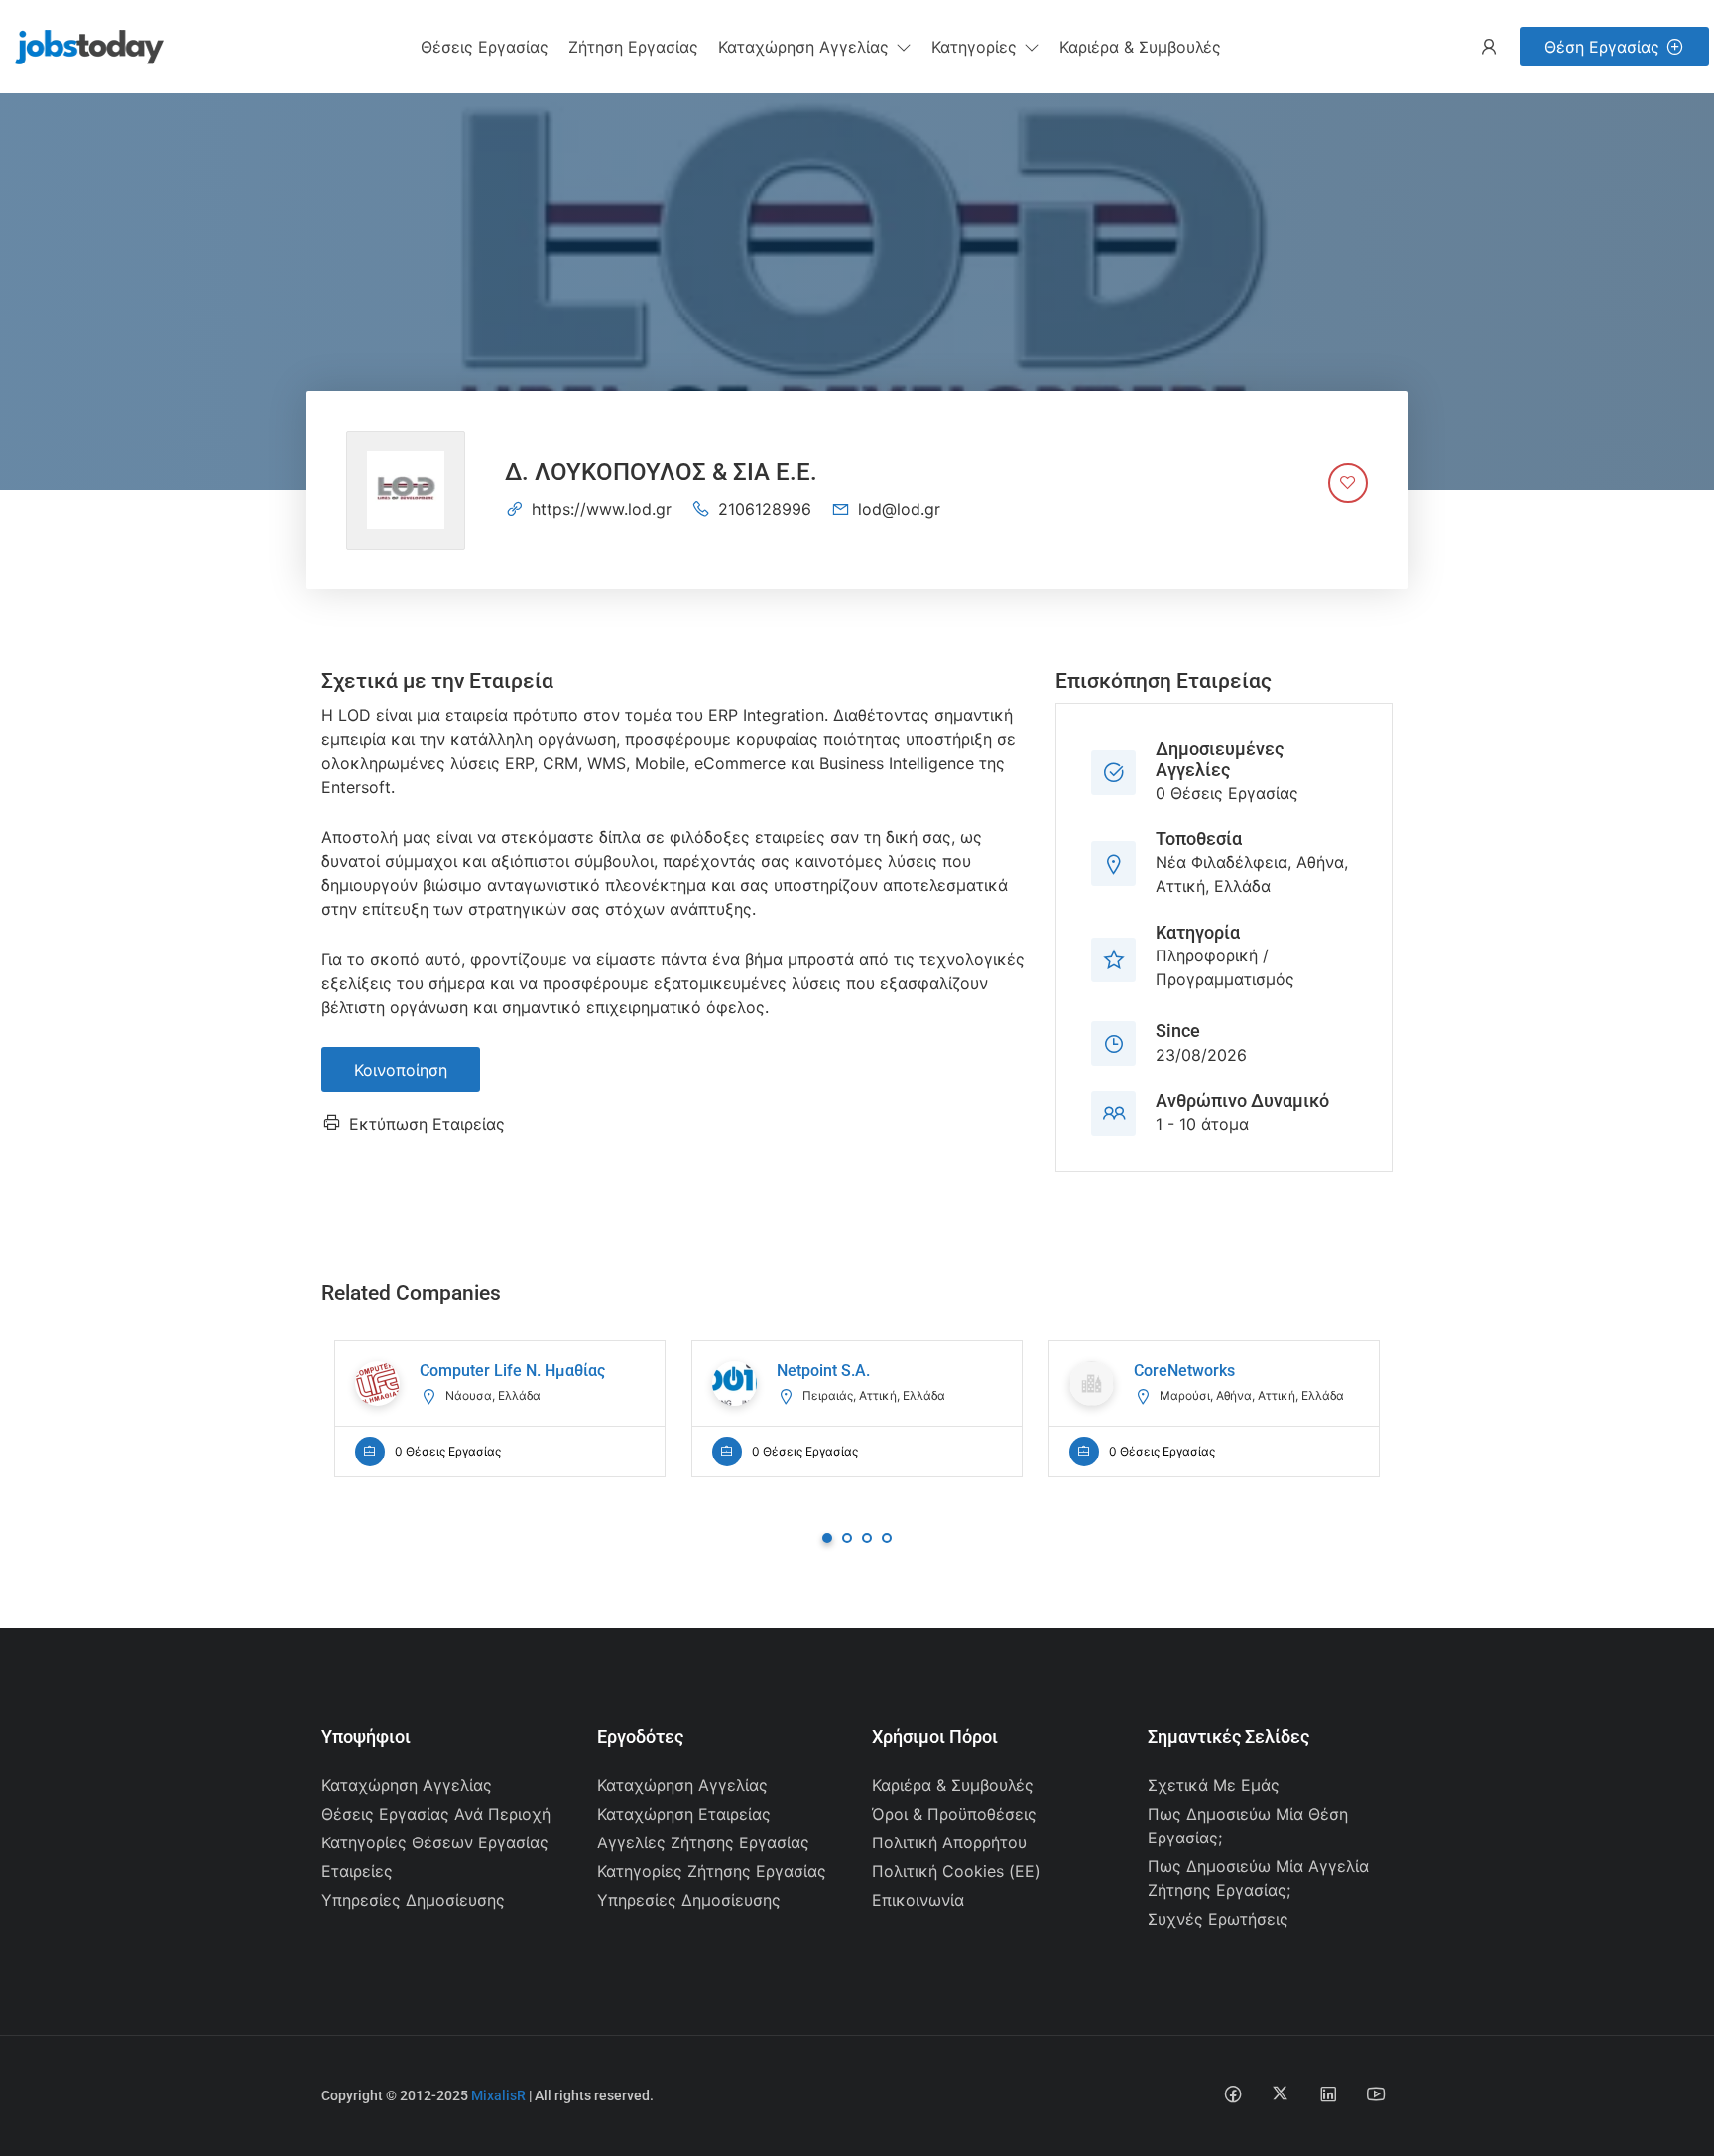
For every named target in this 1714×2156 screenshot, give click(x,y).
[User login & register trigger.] (1489, 47)
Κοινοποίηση (401, 1070)
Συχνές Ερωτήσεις (1218, 1919)
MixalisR (498, 2095)
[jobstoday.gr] (82, 45)
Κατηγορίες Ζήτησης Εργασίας (712, 1871)
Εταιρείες (357, 1871)
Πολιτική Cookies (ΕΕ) (956, 1871)
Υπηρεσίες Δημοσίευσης (413, 1900)
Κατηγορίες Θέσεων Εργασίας (435, 1842)
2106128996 (765, 509)
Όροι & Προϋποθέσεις (954, 1814)
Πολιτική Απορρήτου (949, 1842)
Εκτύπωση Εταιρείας (427, 1124)
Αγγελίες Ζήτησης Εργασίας (703, 1842)
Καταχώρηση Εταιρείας (684, 1814)
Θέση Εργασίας (1602, 47)
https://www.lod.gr (602, 509)
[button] (815, 47)
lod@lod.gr (899, 509)
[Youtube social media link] (1375, 2093)
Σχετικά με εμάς (1214, 1785)
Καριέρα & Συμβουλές (953, 1785)
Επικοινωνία (918, 1900)
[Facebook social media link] (1232, 2093)
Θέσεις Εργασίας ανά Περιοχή (436, 1814)
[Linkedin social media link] (1328, 2093)
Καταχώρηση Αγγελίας (407, 1785)
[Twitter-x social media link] (1280, 2093)
